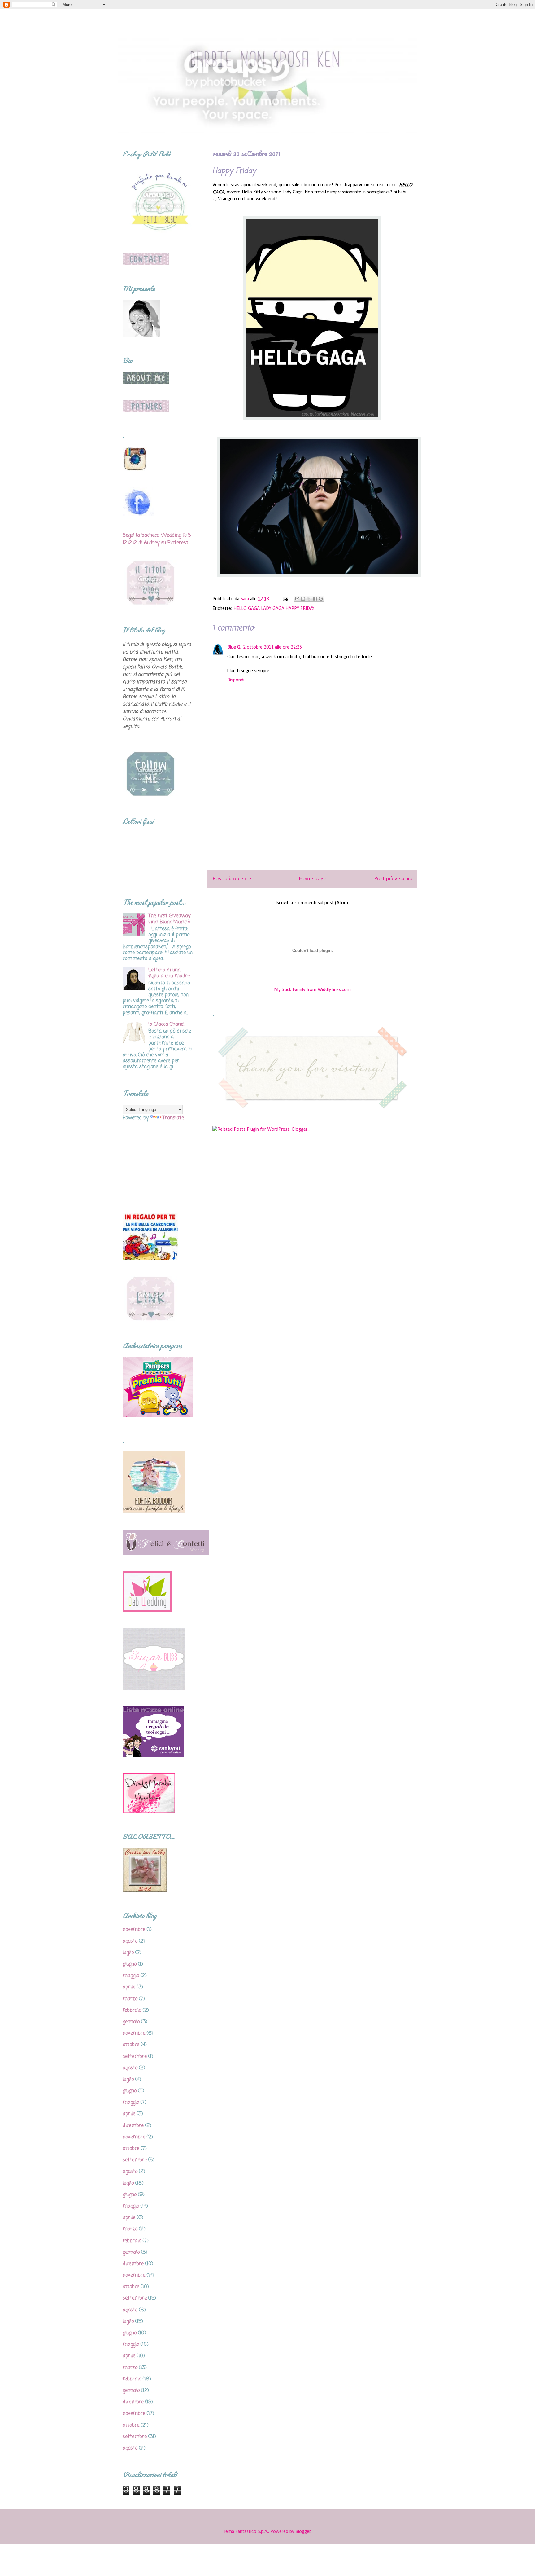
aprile (129, 1987)
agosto (130, 1941)
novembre (134, 1930)
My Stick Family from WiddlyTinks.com (312, 990)
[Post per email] (285, 599)
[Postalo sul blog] (303, 599)
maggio (131, 1976)
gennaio (131, 2022)
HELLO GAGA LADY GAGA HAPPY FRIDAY (274, 609)
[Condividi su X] (309, 599)
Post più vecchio (393, 879)
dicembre (133, 2126)
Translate (173, 1118)
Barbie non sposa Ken (177, 25)
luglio (128, 1953)
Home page (313, 879)
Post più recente (232, 879)
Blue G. (234, 647)
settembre (135, 2057)
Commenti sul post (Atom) (322, 903)
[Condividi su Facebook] (315, 599)
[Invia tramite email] (297, 599)
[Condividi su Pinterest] (321, 599)
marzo (130, 1999)
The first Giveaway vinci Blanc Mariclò (169, 919)
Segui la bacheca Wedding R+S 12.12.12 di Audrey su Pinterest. (157, 539)
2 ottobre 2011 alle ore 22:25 (272, 647)
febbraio (132, 2010)
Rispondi (236, 680)
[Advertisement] (312, 820)
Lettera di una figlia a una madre (169, 973)
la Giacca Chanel (166, 1024)
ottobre (131, 2045)
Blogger (303, 2532)
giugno (130, 1964)
